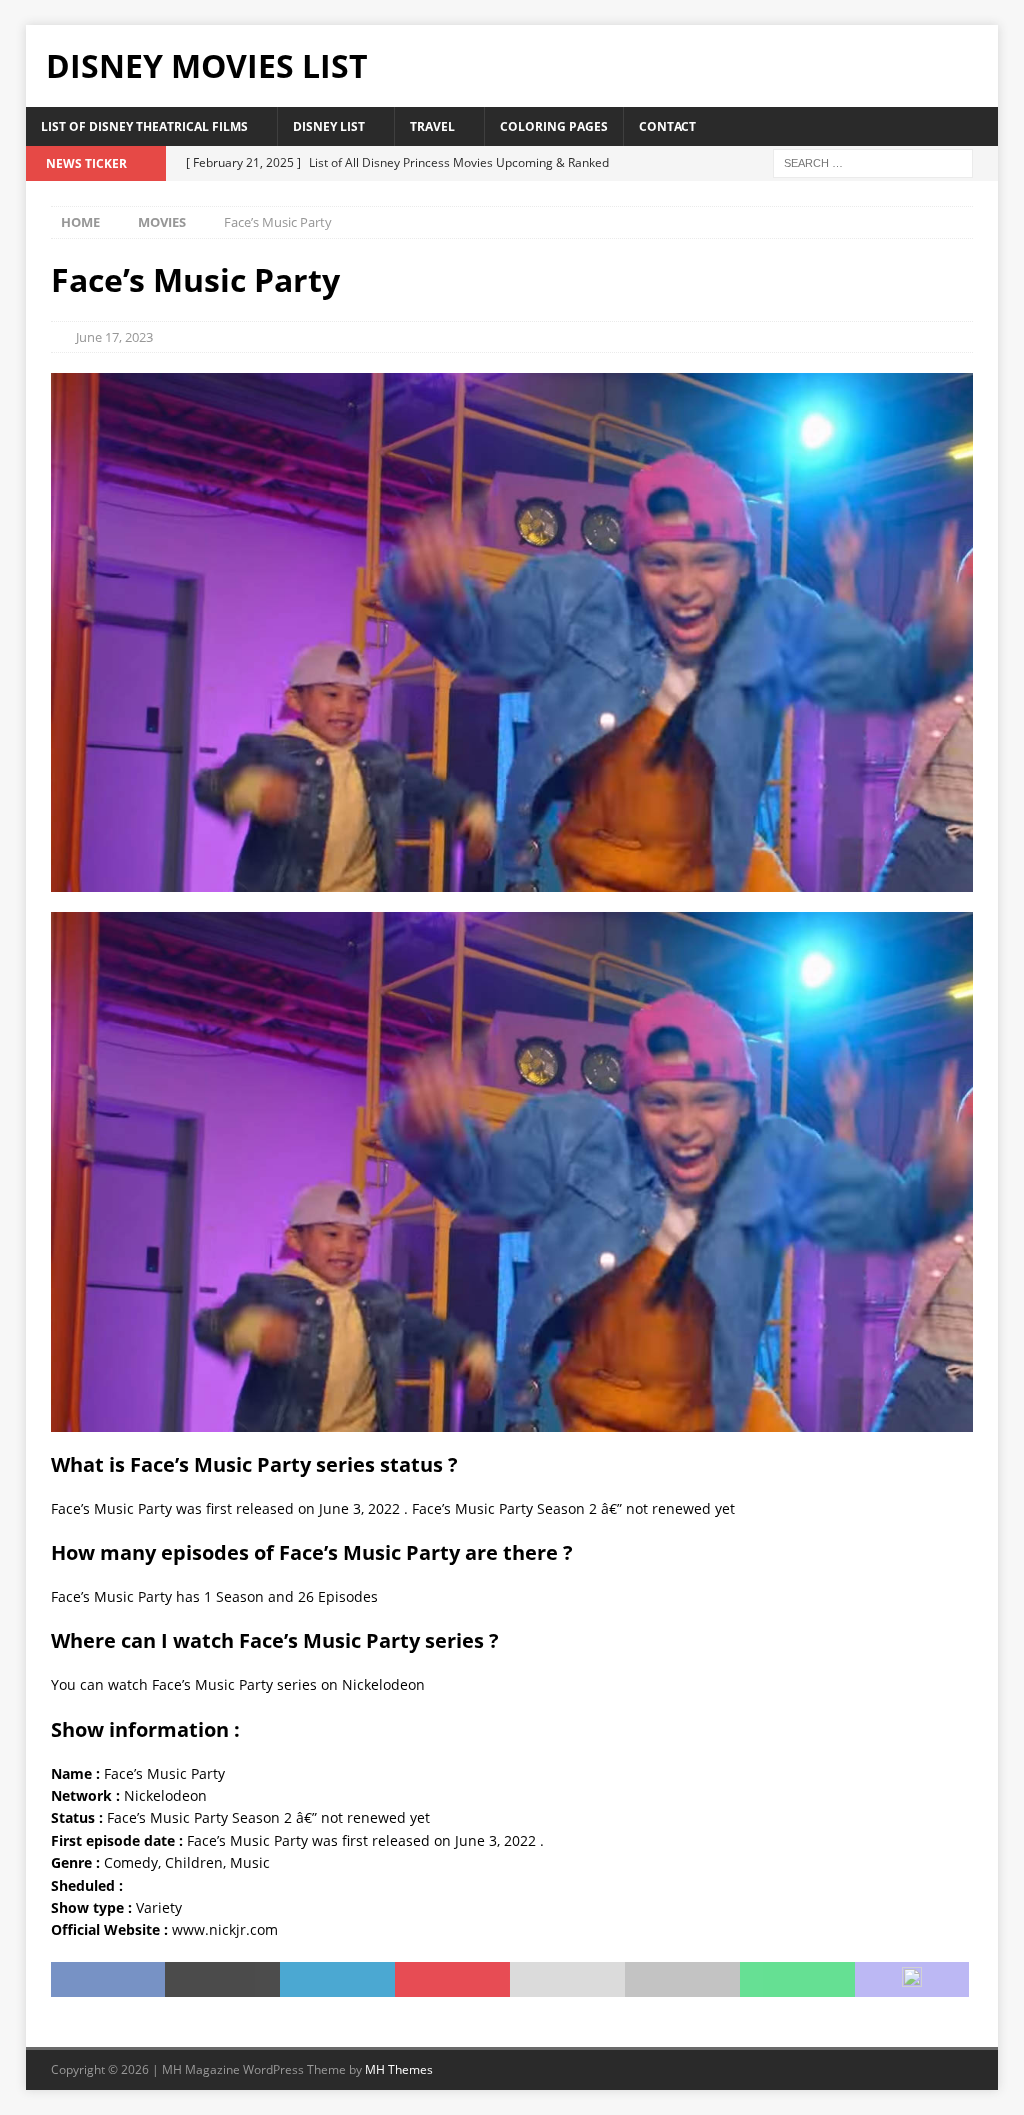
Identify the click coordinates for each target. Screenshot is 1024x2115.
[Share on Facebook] (108, 1980)
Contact (667, 126)
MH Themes (399, 2069)
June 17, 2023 (114, 337)
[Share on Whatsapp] (797, 1980)
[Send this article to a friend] (567, 1980)
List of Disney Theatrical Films (144, 126)
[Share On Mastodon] (912, 1980)
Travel (432, 126)
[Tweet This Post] (222, 1980)
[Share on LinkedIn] (337, 1980)
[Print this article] (682, 1980)
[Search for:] (873, 161)
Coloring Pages (554, 126)
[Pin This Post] (452, 1980)
